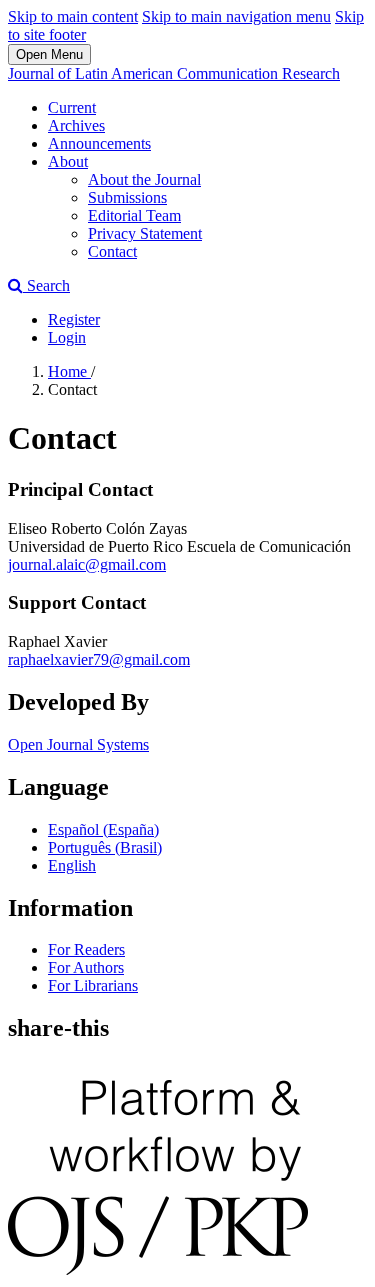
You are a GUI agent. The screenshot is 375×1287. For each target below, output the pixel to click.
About (68, 161)
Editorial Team (134, 215)
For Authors (86, 967)
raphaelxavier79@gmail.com (99, 659)
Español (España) (103, 829)
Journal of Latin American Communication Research (174, 73)
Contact (112, 251)
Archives (76, 125)
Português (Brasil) (105, 847)
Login (67, 337)
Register (74, 319)
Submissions (127, 197)
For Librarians (93, 985)
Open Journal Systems (78, 744)
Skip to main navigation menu (236, 16)
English (72, 865)
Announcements (99, 143)
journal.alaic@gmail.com (87, 564)
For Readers (86, 949)
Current (72, 107)
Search (46, 285)
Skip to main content (73, 16)
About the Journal (144, 179)
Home (69, 371)
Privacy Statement (145, 233)
